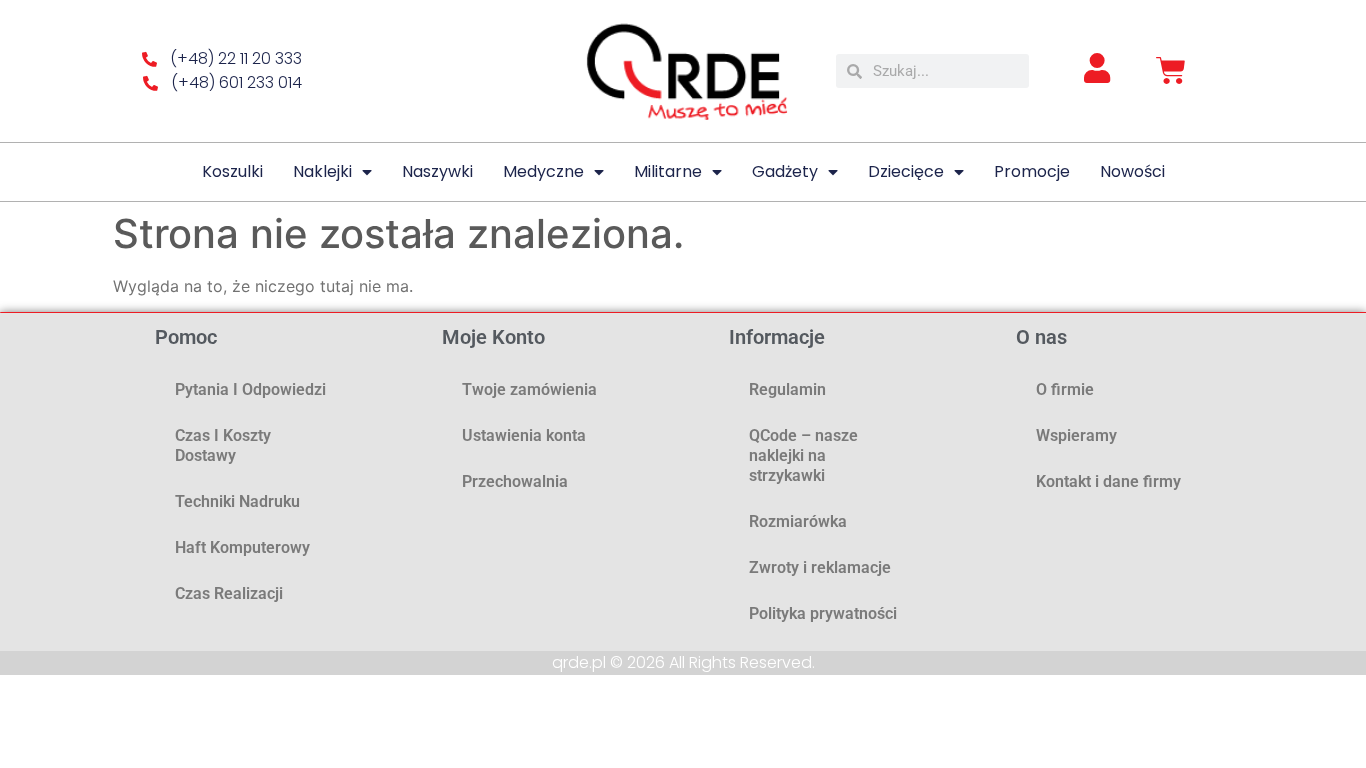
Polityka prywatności (823, 613)
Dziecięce (906, 171)
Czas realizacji (229, 593)
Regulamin (787, 389)
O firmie (1065, 389)
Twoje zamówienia (529, 389)
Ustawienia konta (524, 435)
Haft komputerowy (242, 547)
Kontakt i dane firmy (1108, 481)
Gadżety (785, 171)
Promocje (1032, 171)
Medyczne (543, 171)
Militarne (668, 171)
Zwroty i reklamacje (820, 567)
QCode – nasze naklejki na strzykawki (803, 455)
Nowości (1132, 171)
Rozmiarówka (798, 521)
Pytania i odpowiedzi (250, 389)
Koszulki (232, 171)
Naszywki (437, 171)
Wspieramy (1076, 435)
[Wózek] (1171, 71)
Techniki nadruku (237, 501)
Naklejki (322, 171)
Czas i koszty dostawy (223, 445)
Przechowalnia (515, 481)
